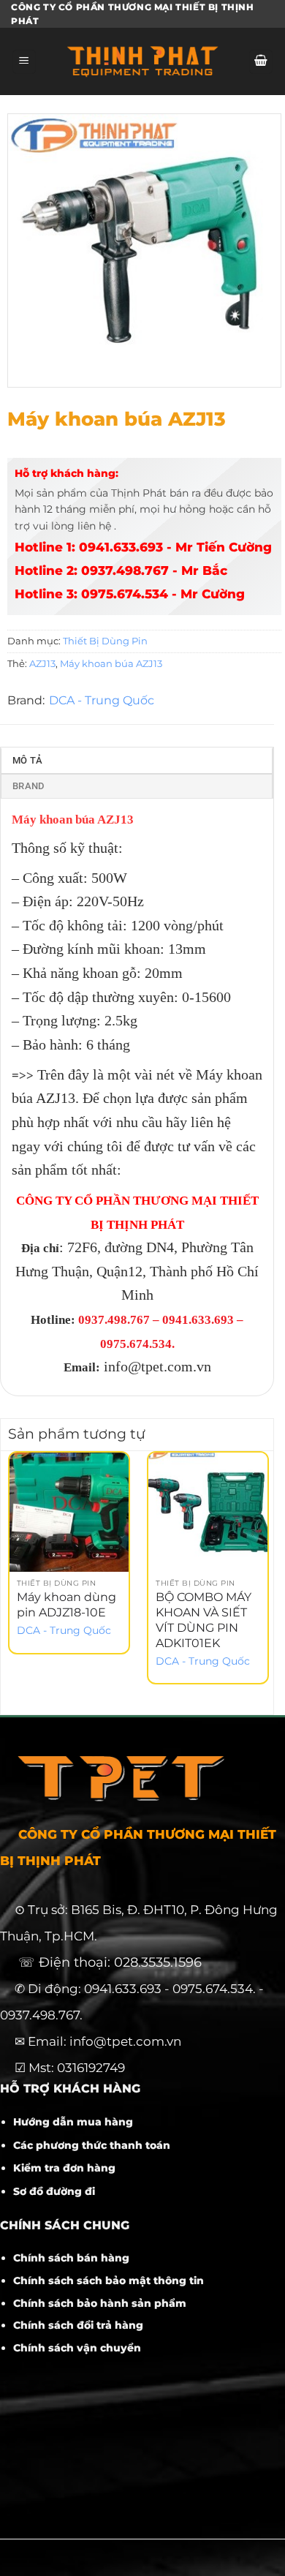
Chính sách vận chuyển (77, 2348)
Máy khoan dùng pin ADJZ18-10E (66, 1605)
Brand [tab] (28, 786)
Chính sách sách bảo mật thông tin (109, 2281)
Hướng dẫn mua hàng (73, 2122)
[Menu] (24, 62)
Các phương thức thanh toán (92, 2145)
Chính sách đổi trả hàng (78, 2325)
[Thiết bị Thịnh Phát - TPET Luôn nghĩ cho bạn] (142, 61)
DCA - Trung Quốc (102, 700)
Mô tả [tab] (27, 760)
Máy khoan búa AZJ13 (111, 664)
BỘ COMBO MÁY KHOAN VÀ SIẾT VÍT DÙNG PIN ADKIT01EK (204, 1620)
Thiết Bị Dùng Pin (105, 641)
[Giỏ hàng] (261, 62)
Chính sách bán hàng (71, 2258)
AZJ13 (42, 664)
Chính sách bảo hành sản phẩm (100, 2303)
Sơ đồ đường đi (54, 2191)
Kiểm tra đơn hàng (64, 2168)
